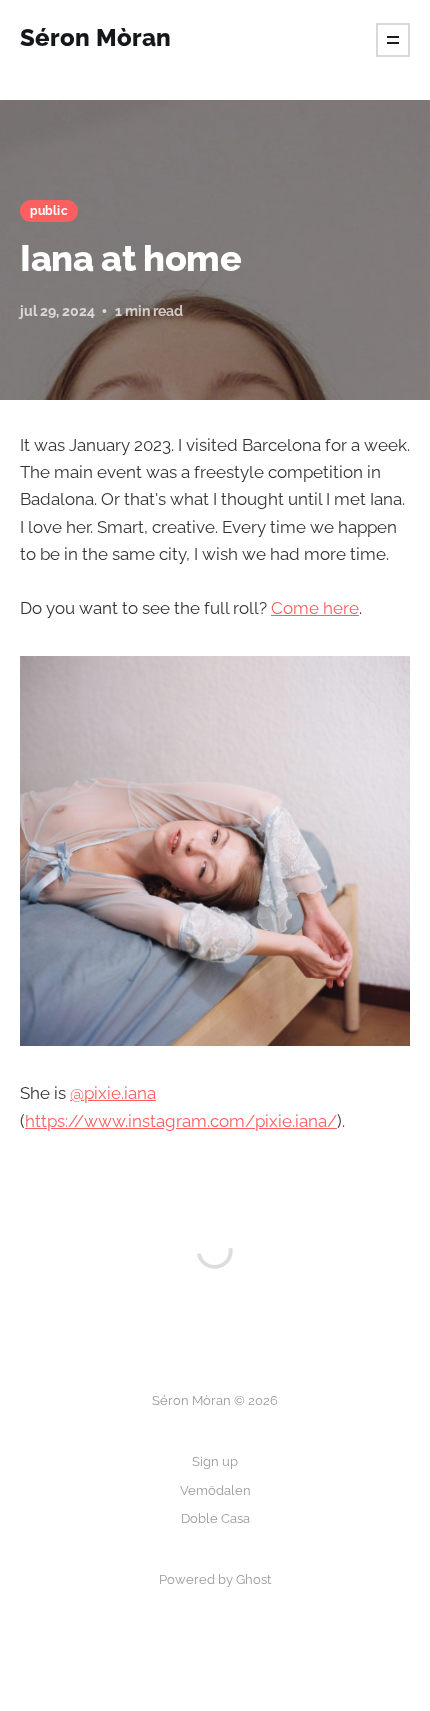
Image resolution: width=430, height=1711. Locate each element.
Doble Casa (215, 1518)
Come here (315, 608)
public (49, 211)
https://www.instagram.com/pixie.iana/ (181, 1121)
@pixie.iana (113, 1093)
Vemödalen (215, 1490)
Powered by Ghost (215, 1579)
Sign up (215, 1461)
